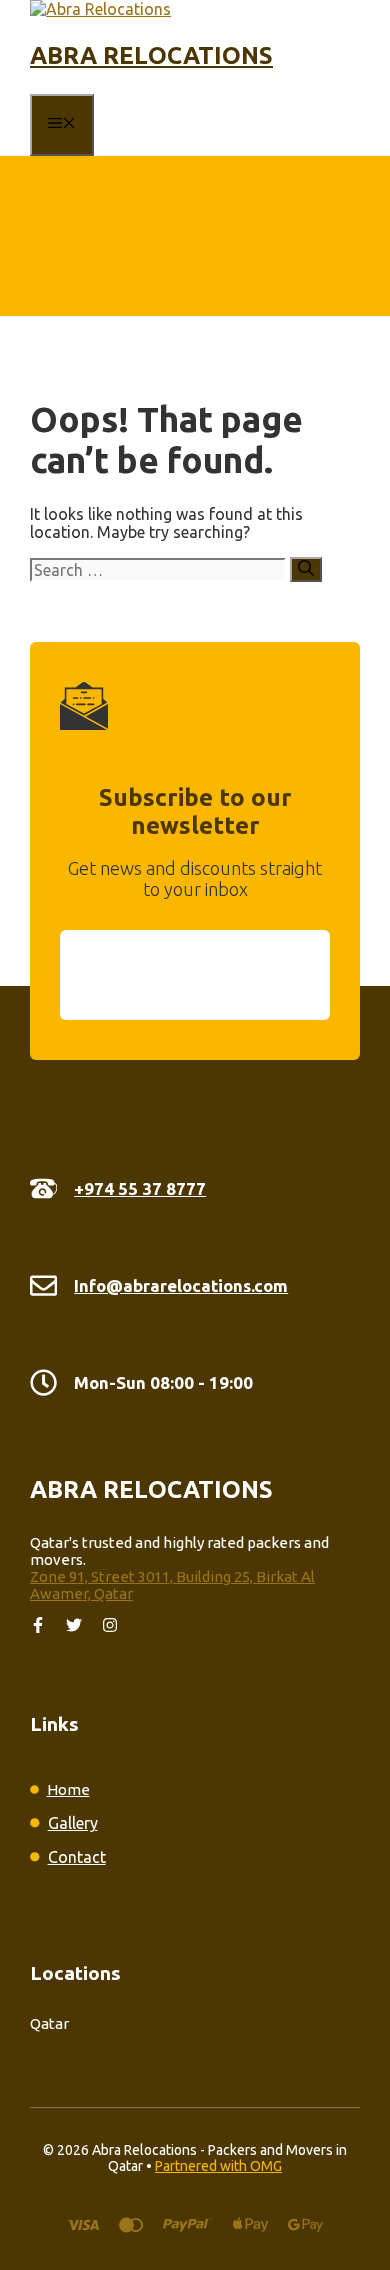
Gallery (73, 1823)
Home (68, 1789)
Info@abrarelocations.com (181, 1285)
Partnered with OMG (218, 2166)
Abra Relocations (151, 55)
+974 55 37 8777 (140, 1188)
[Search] (306, 569)
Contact (77, 1857)
